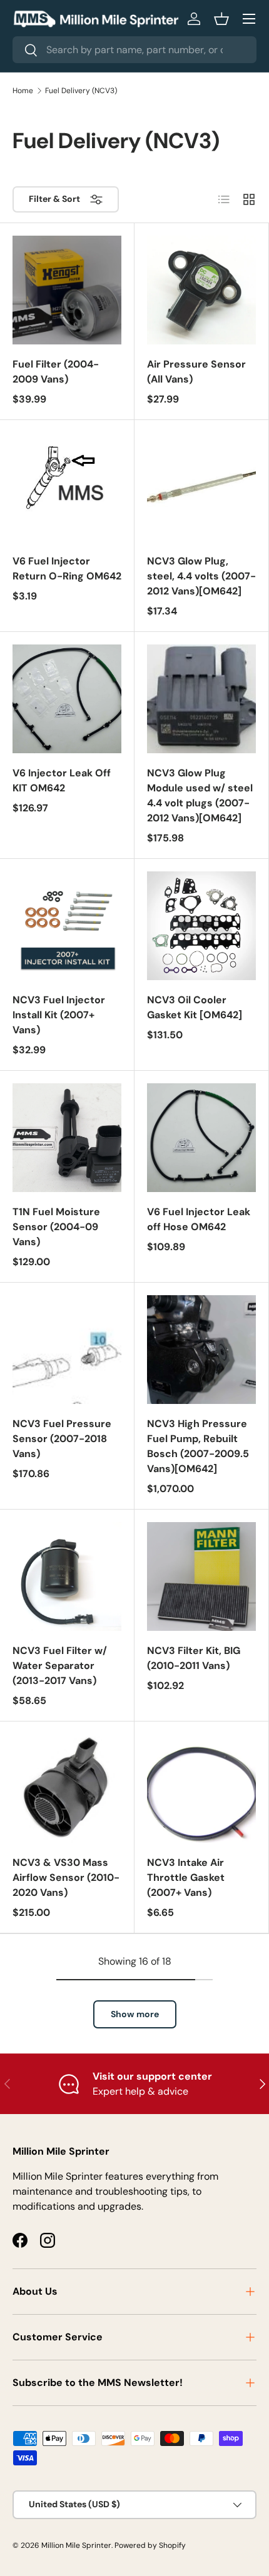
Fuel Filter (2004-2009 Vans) (56, 372)
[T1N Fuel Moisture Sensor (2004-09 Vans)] (67, 1138)
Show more (135, 2014)
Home (23, 91)
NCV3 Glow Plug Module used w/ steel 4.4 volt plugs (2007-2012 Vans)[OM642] (200, 795)
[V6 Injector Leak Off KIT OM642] (67, 699)
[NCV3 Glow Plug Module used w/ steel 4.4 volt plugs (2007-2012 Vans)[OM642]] (201, 699)
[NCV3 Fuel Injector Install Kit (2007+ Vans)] (67, 926)
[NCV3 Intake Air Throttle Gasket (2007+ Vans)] (201, 1788)
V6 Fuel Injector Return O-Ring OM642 (67, 569)
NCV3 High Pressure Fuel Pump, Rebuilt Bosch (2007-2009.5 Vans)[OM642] (198, 1446)
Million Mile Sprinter (76, 2545)
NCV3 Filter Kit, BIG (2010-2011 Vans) (194, 1658)
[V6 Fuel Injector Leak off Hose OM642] (201, 1138)
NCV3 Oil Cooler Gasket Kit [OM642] (195, 1007)
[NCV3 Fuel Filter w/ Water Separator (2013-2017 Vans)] (67, 1576)
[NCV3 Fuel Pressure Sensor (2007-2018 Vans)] (67, 1350)
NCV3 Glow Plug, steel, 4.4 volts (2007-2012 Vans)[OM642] (201, 576)
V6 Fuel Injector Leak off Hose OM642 (199, 1219)
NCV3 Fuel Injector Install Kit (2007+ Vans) (59, 1015)
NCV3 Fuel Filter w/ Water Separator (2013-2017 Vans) (60, 1666)
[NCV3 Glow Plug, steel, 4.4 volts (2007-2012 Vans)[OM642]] (201, 487)
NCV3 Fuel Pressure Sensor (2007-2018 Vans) (62, 1439)
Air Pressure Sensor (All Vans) (196, 372)
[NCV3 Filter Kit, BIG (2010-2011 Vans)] (201, 1576)
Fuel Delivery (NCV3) (81, 91)
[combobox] (134, 50)
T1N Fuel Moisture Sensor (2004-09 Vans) (56, 1227)
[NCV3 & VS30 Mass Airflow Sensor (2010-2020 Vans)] (67, 1788)
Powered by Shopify (150, 2545)
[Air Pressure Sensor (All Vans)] (201, 290)
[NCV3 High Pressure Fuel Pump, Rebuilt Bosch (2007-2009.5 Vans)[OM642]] (201, 1350)
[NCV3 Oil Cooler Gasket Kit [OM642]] (201, 926)
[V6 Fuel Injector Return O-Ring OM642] (67, 487)
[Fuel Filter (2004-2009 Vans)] (67, 290)
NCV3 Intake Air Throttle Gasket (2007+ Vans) (186, 1877)
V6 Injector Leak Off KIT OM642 (62, 780)
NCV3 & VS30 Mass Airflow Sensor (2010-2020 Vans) (66, 1877)
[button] (221, 19)
